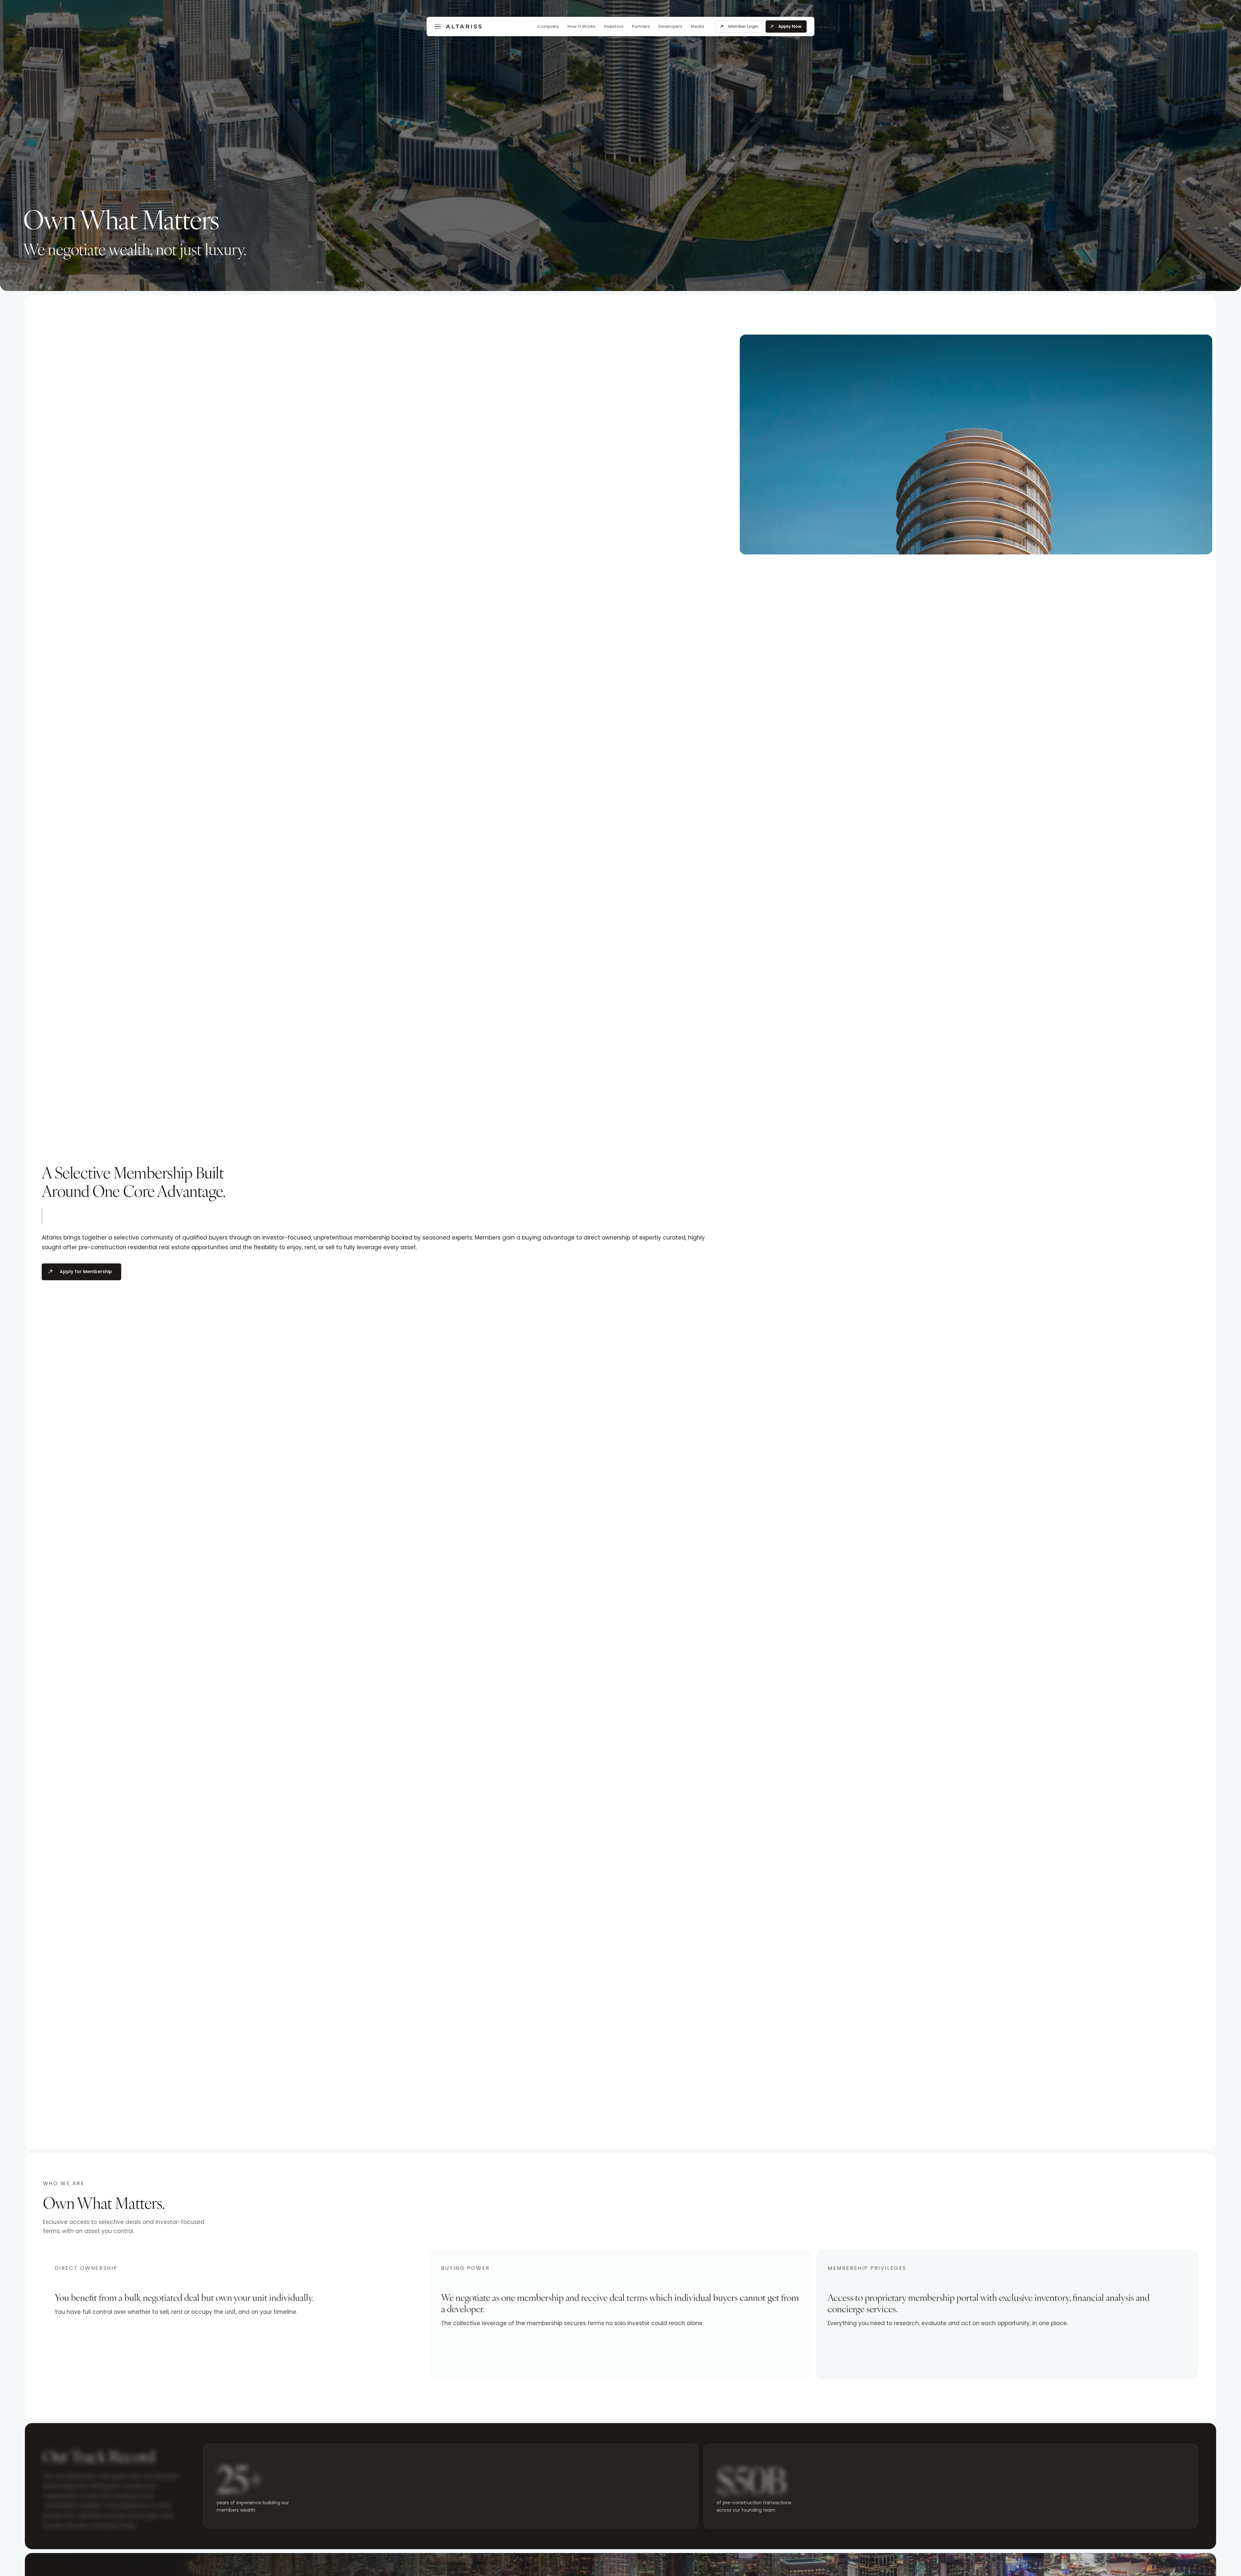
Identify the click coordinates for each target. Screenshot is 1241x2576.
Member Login (743, 26)
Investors (614, 26)
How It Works (581, 26)
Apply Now (790, 26)
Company (548, 26)
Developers (670, 26)
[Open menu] (438, 27)
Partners (641, 26)
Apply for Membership (86, 1272)
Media (697, 26)
